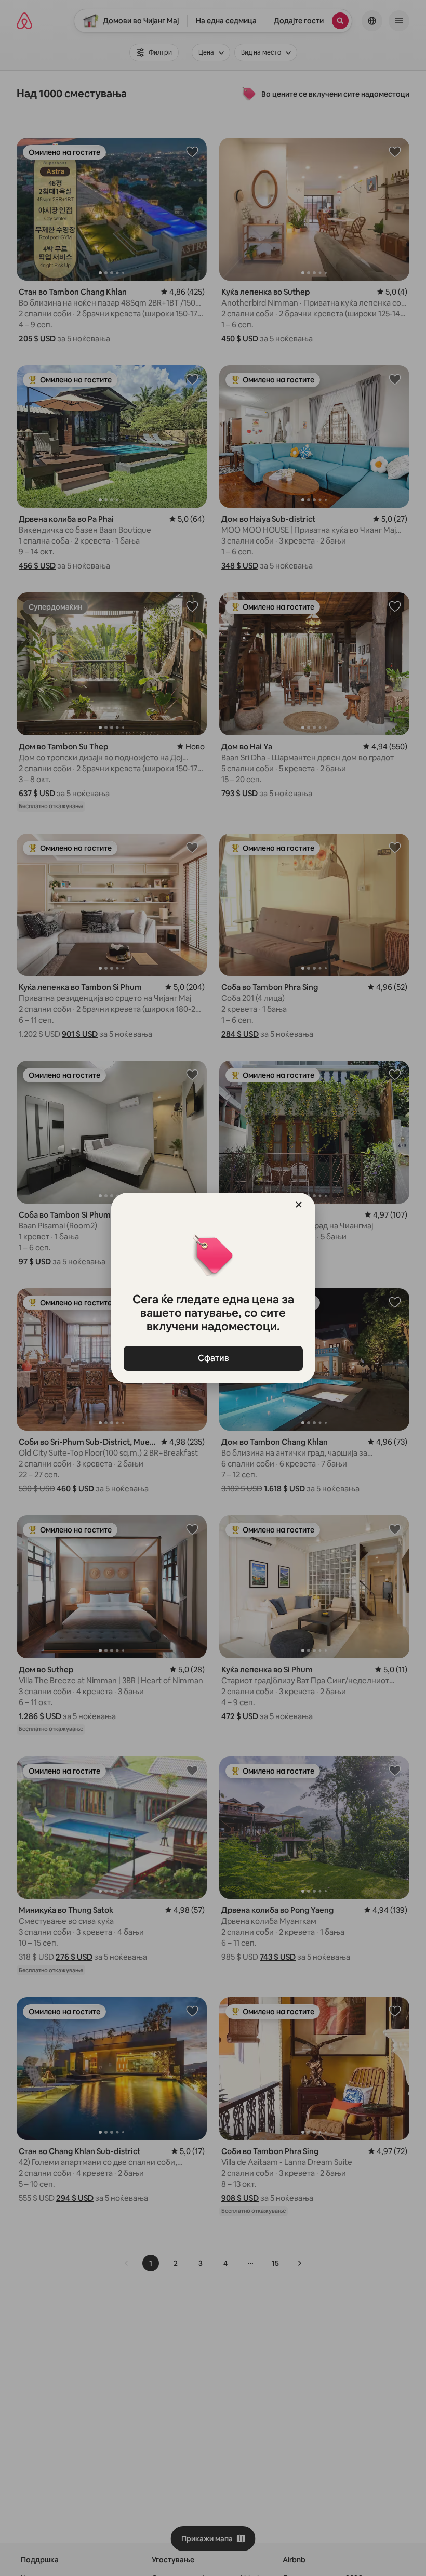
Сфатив (213, 1358)
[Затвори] (299, 1205)
